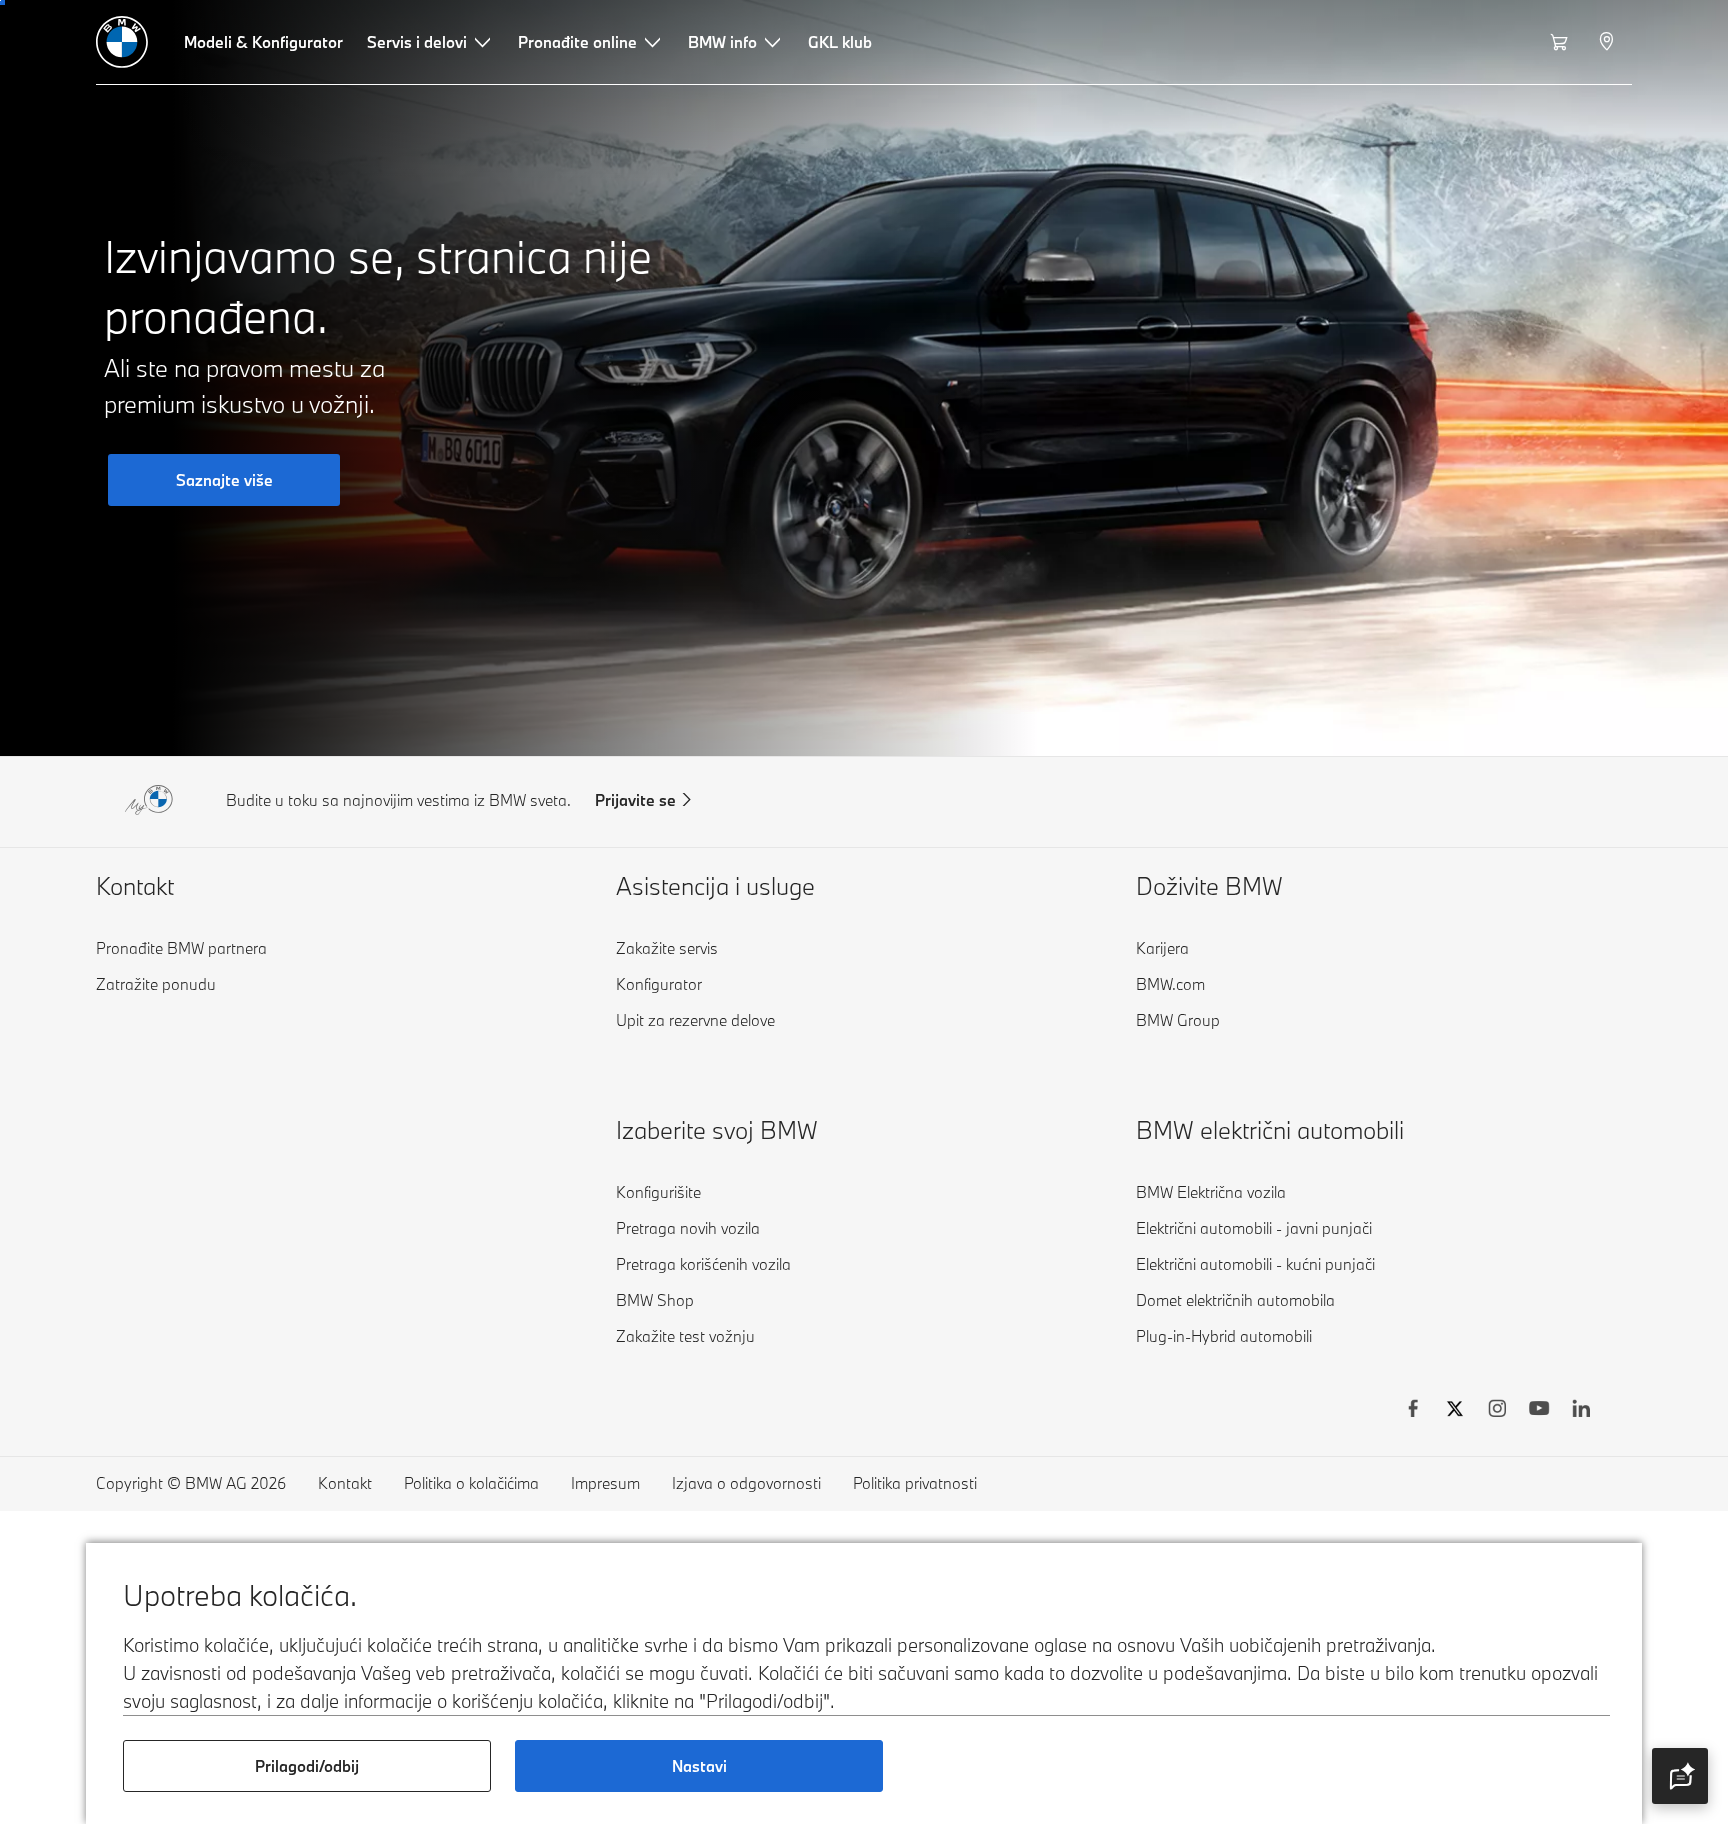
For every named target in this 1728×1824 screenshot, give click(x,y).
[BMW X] (1455, 1411)
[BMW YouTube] (1539, 1411)
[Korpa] (1561, 42)
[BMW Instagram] (1497, 1411)
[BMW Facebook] (1413, 1411)
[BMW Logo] (122, 42)
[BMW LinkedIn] (1581, 1411)
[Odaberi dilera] (1608, 42)
